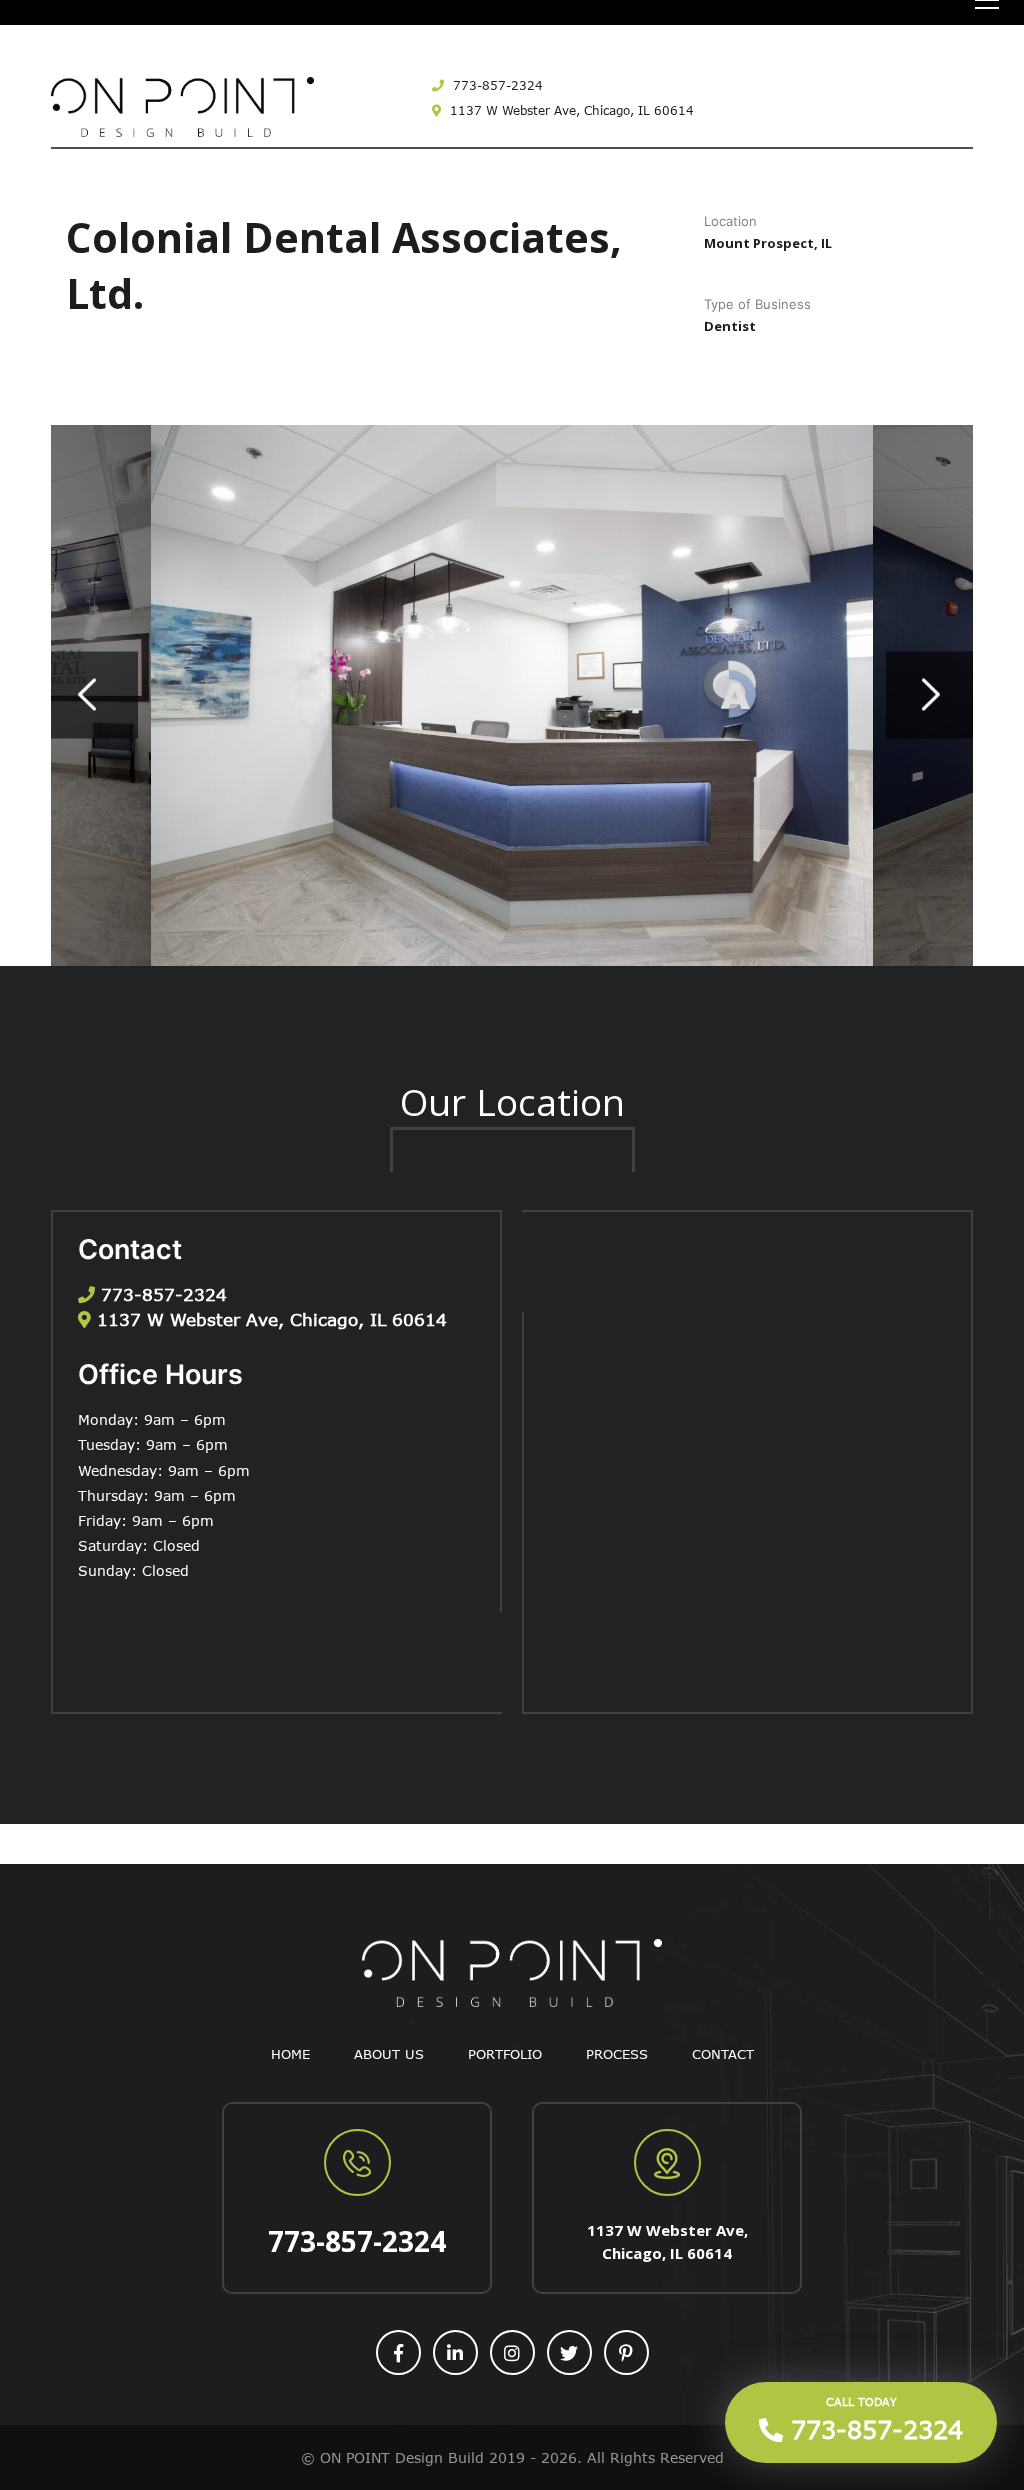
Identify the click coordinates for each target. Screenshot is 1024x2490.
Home (290, 2054)
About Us (389, 2054)
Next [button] (929, 695)
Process (617, 2054)
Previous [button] (94, 695)
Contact (723, 2054)
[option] (512, 696)
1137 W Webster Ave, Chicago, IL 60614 (570, 110)
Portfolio (505, 2054)
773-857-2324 (496, 85)
